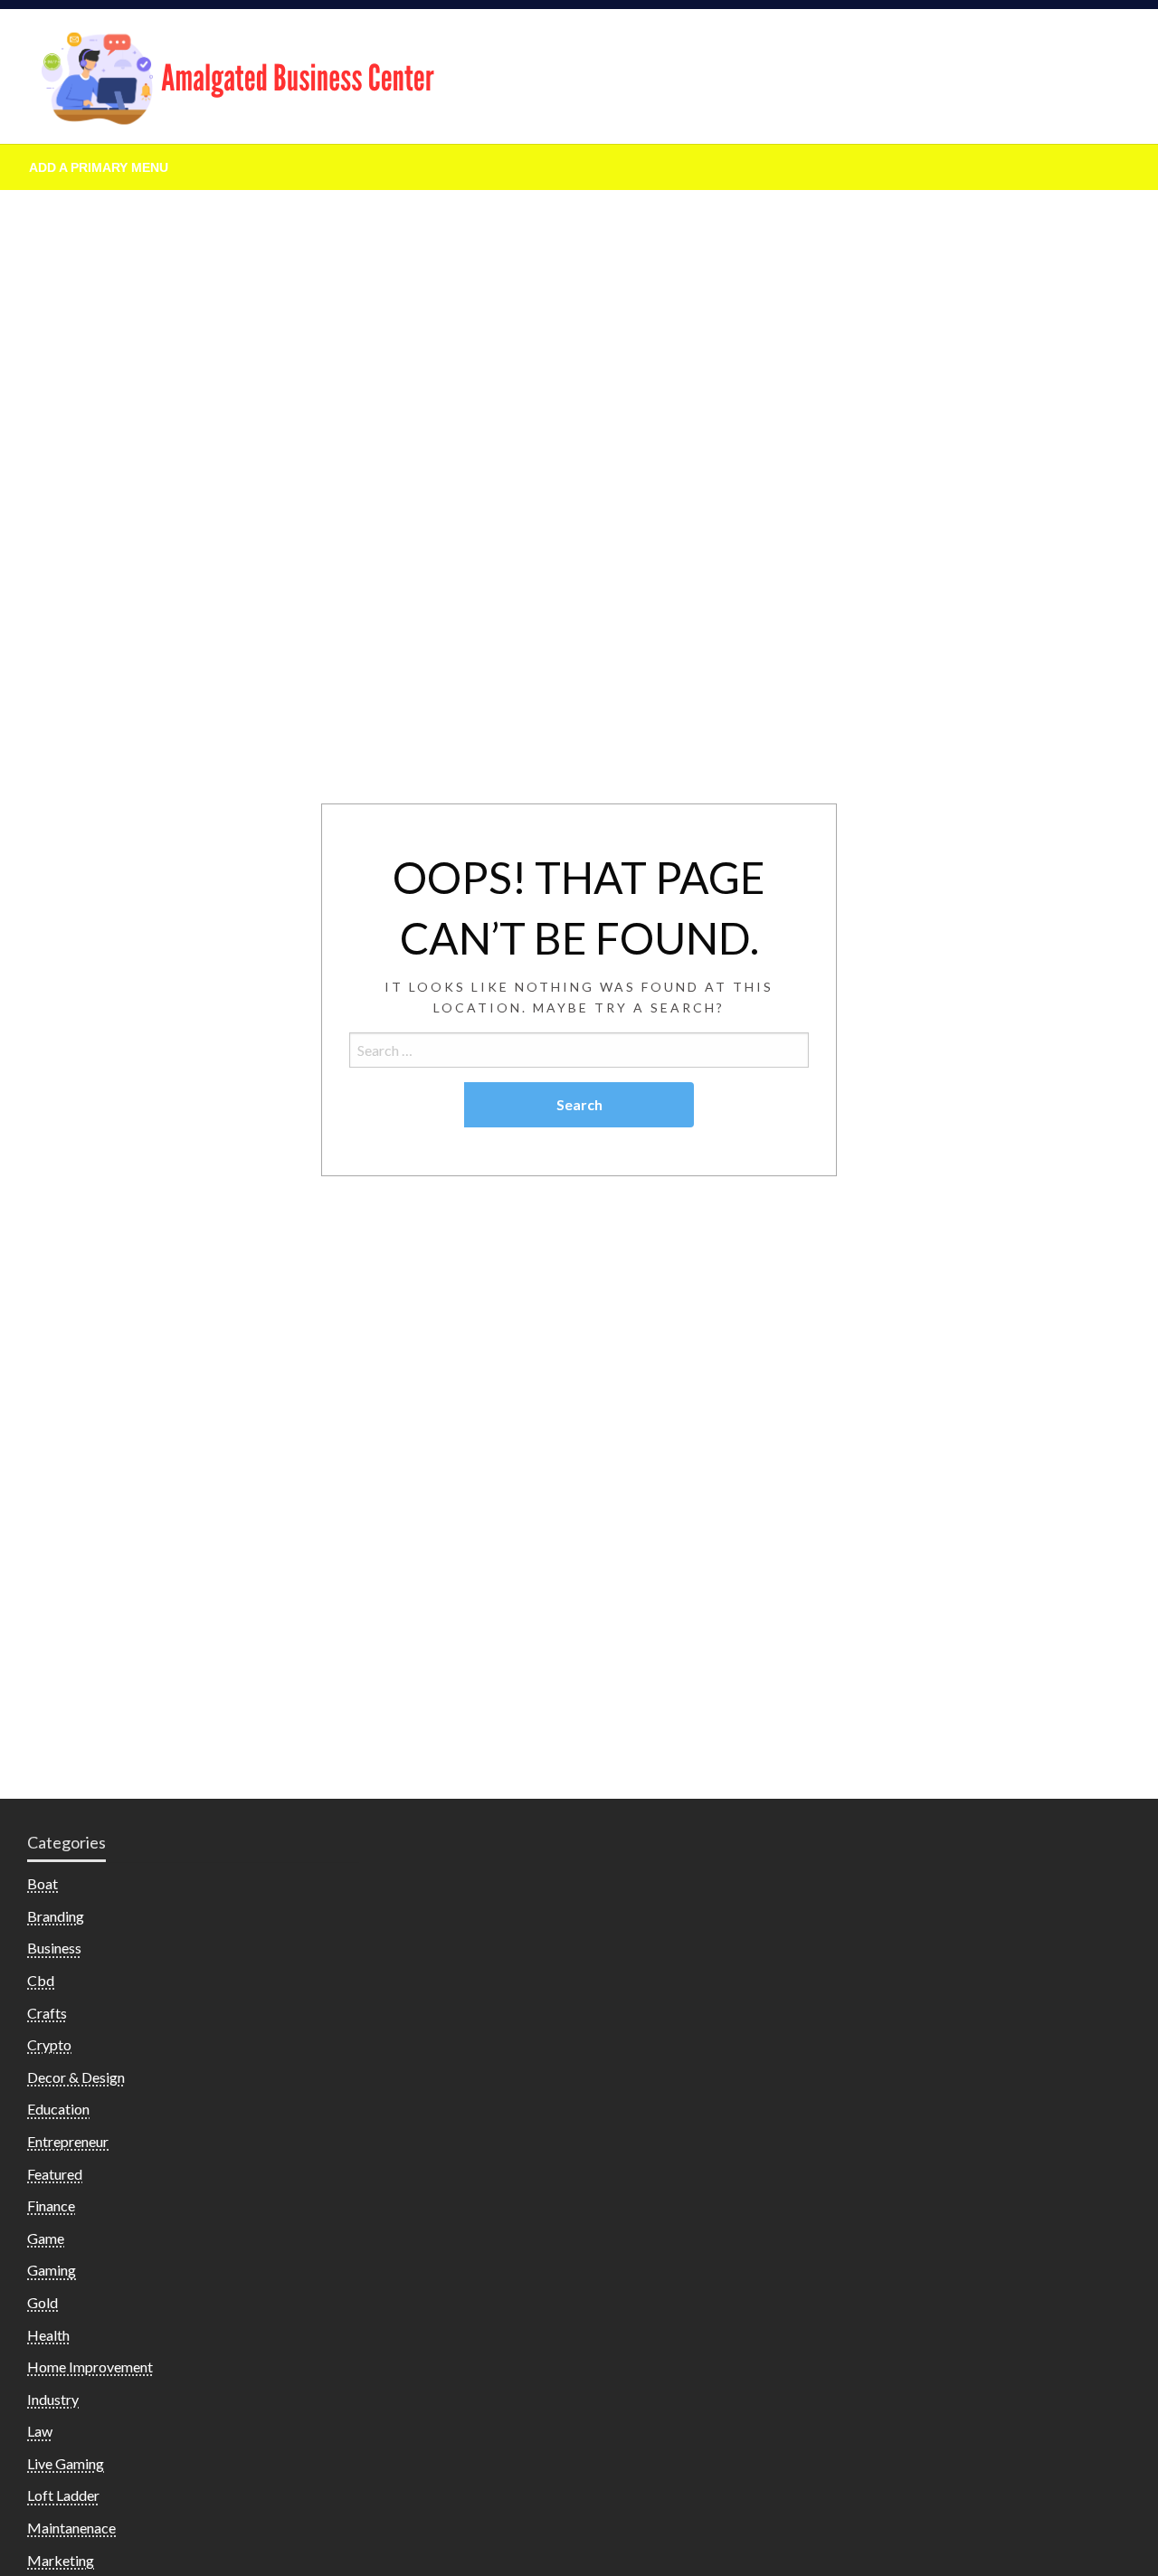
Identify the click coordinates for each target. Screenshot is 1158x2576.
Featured (55, 2174)
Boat (43, 1883)
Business (54, 1948)
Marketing (61, 2560)
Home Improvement (90, 2367)
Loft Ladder (63, 2495)
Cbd (41, 1980)
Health (48, 2335)
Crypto (49, 2044)
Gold (43, 2302)
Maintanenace (71, 2528)
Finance (51, 2205)
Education (58, 2109)
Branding (56, 1916)
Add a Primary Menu (99, 167)
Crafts (47, 2013)
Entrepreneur (68, 2141)
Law (40, 2431)
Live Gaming (66, 2463)
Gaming (52, 2270)
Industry (53, 2399)
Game (46, 2238)
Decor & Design (76, 2077)
